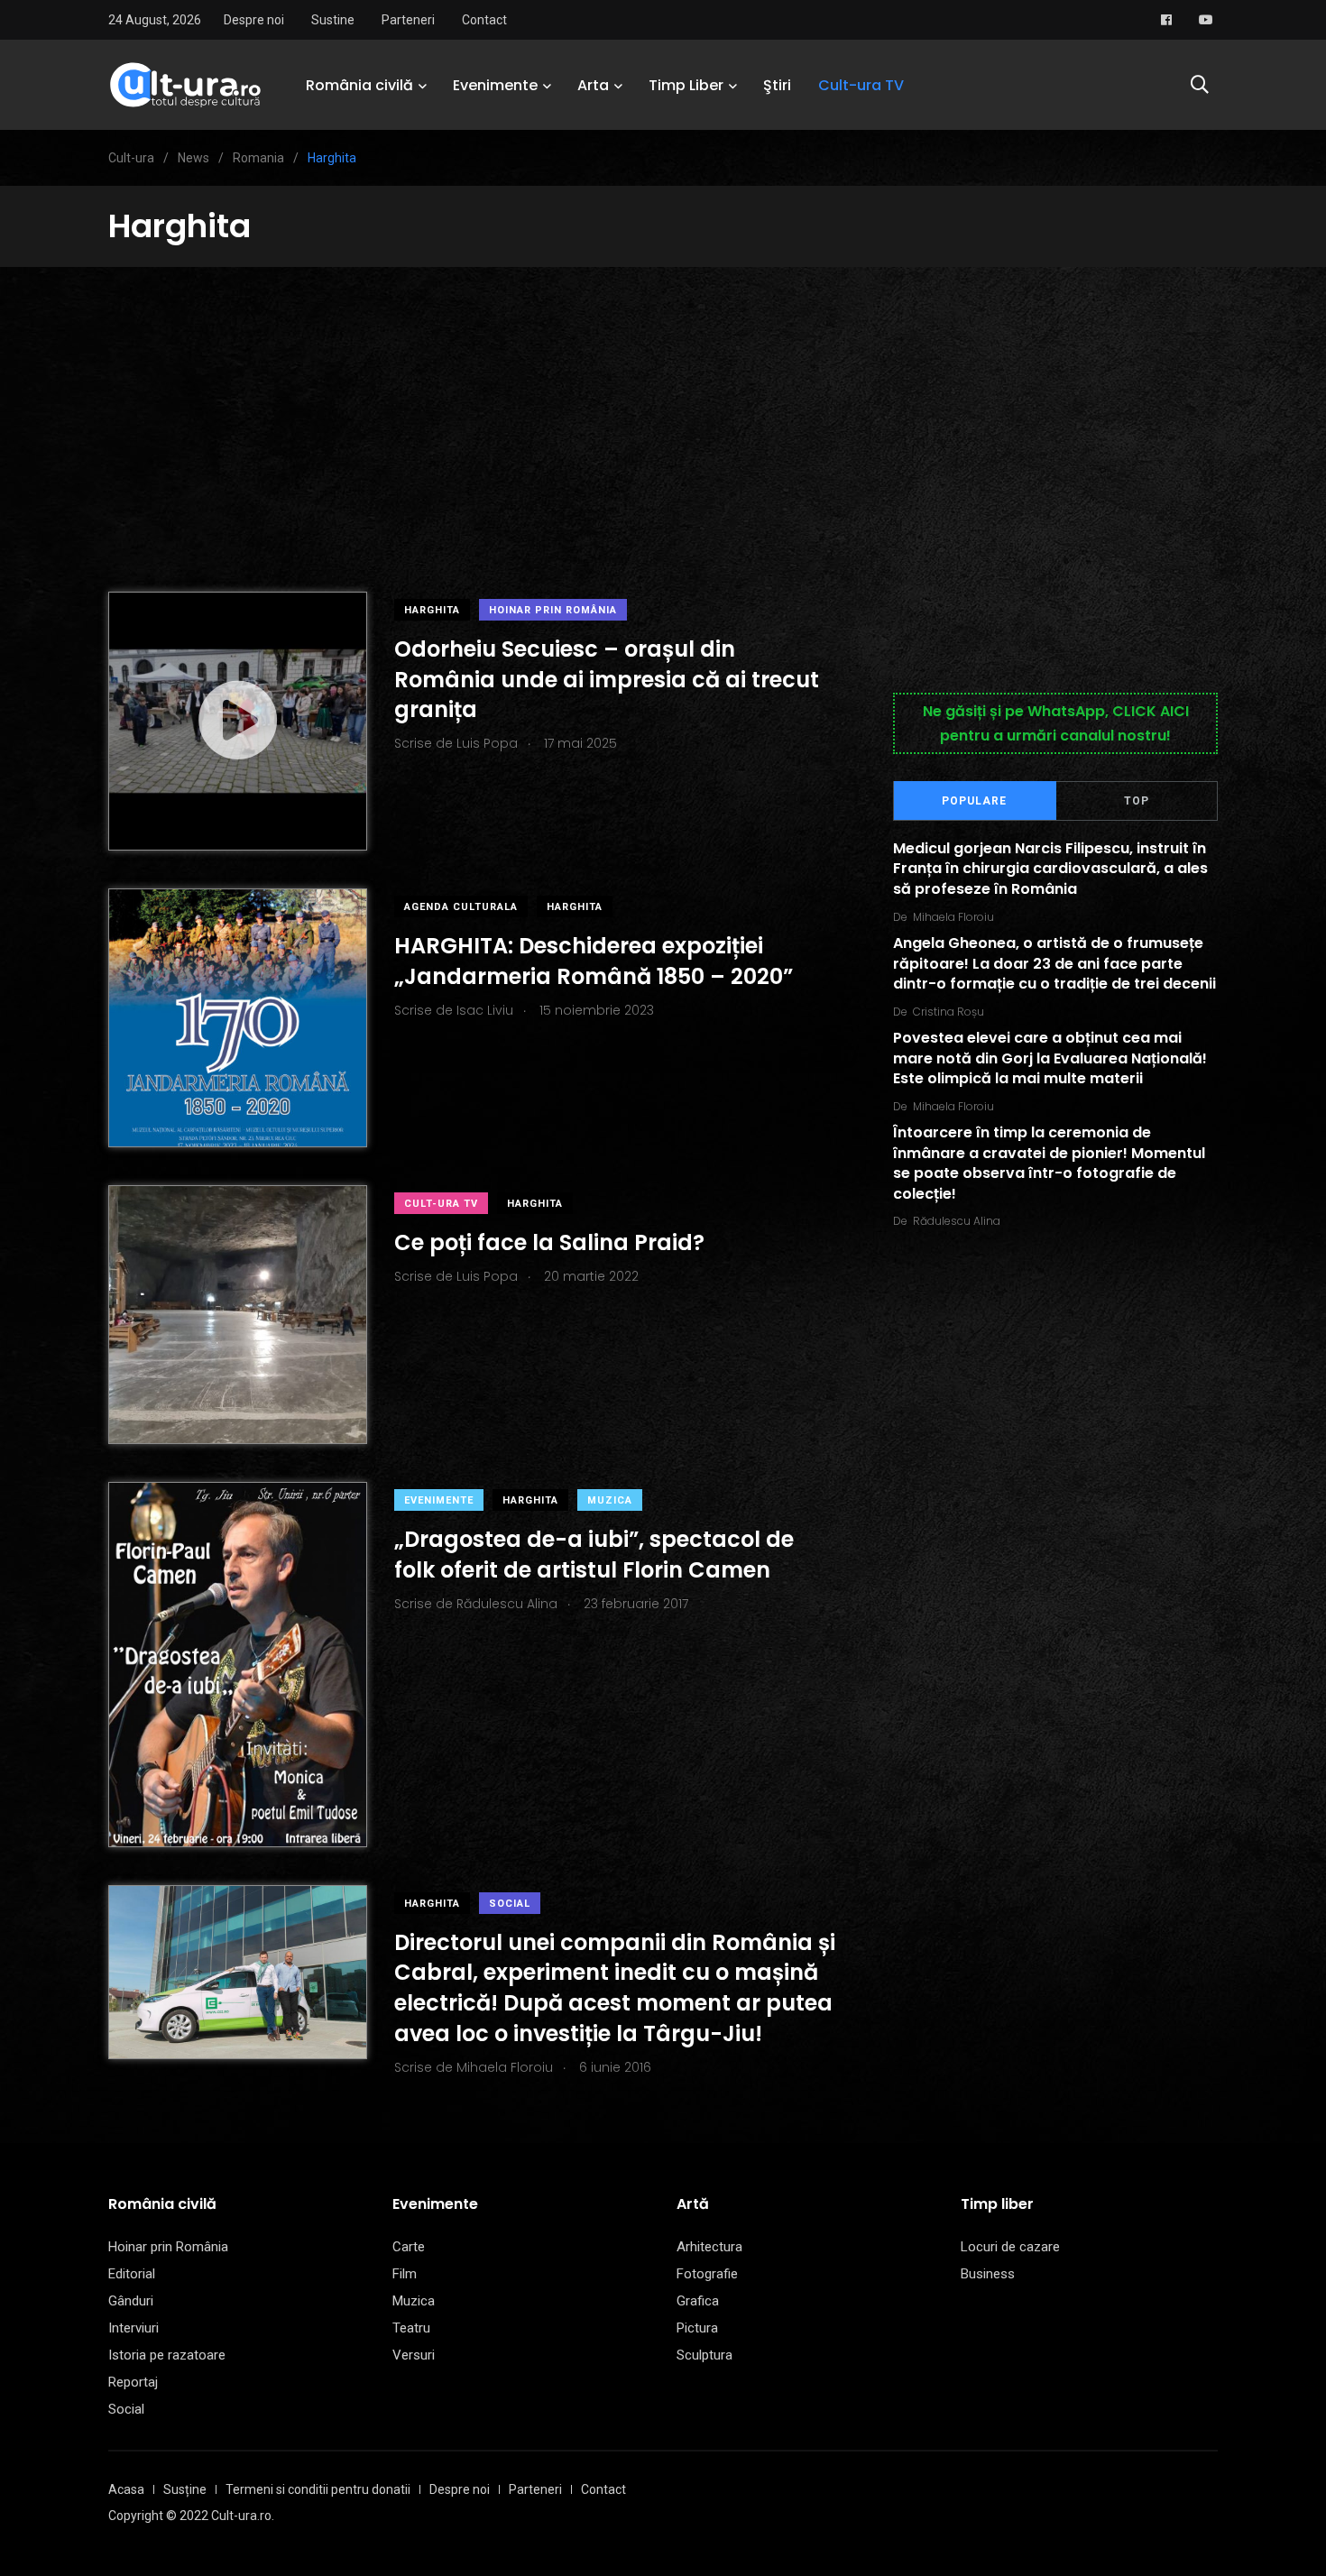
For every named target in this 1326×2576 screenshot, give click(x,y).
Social (510, 1904)
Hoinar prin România (553, 610)
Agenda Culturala (461, 907)
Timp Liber (686, 85)
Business (988, 2274)
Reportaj (133, 2382)
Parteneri (408, 20)
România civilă (359, 85)
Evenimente (495, 85)
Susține (185, 2489)
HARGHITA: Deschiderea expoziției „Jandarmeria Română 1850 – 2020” (594, 961)
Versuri (414, 2355)
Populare (974, 801)
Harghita (432, 610)
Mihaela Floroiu (953, 917)
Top (1137, 801)
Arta (593, 85)
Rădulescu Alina (957, 1221)
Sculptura (704, 2355)
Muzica (610, 1500)
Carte (409, 2247)
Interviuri (134, 2328)
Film (405, 2274)
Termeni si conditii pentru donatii (318, 2489)
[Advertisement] (663, 402)
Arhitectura (709, 2247)
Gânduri (131, 2301)
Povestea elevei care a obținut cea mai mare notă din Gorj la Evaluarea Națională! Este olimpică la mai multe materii (1050, 1059)
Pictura (697, 2328)
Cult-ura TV (861, 85)
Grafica (698, 2301)
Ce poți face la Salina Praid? (549, 1242)
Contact (484, 20)
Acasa (126, 2489)
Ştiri (777, 85)
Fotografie (707, 2274)
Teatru (411, 2328)
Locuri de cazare (1010, 2247)
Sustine (333, 20)
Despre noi (254, 20)
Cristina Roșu (948, 1012)
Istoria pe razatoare (167, 2355)
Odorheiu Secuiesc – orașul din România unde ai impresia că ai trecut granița (607, 679)
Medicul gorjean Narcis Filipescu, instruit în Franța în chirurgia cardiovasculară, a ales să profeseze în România (1050, 869)
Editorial (132, 2274)
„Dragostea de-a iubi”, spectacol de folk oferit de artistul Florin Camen (594, 1555)
